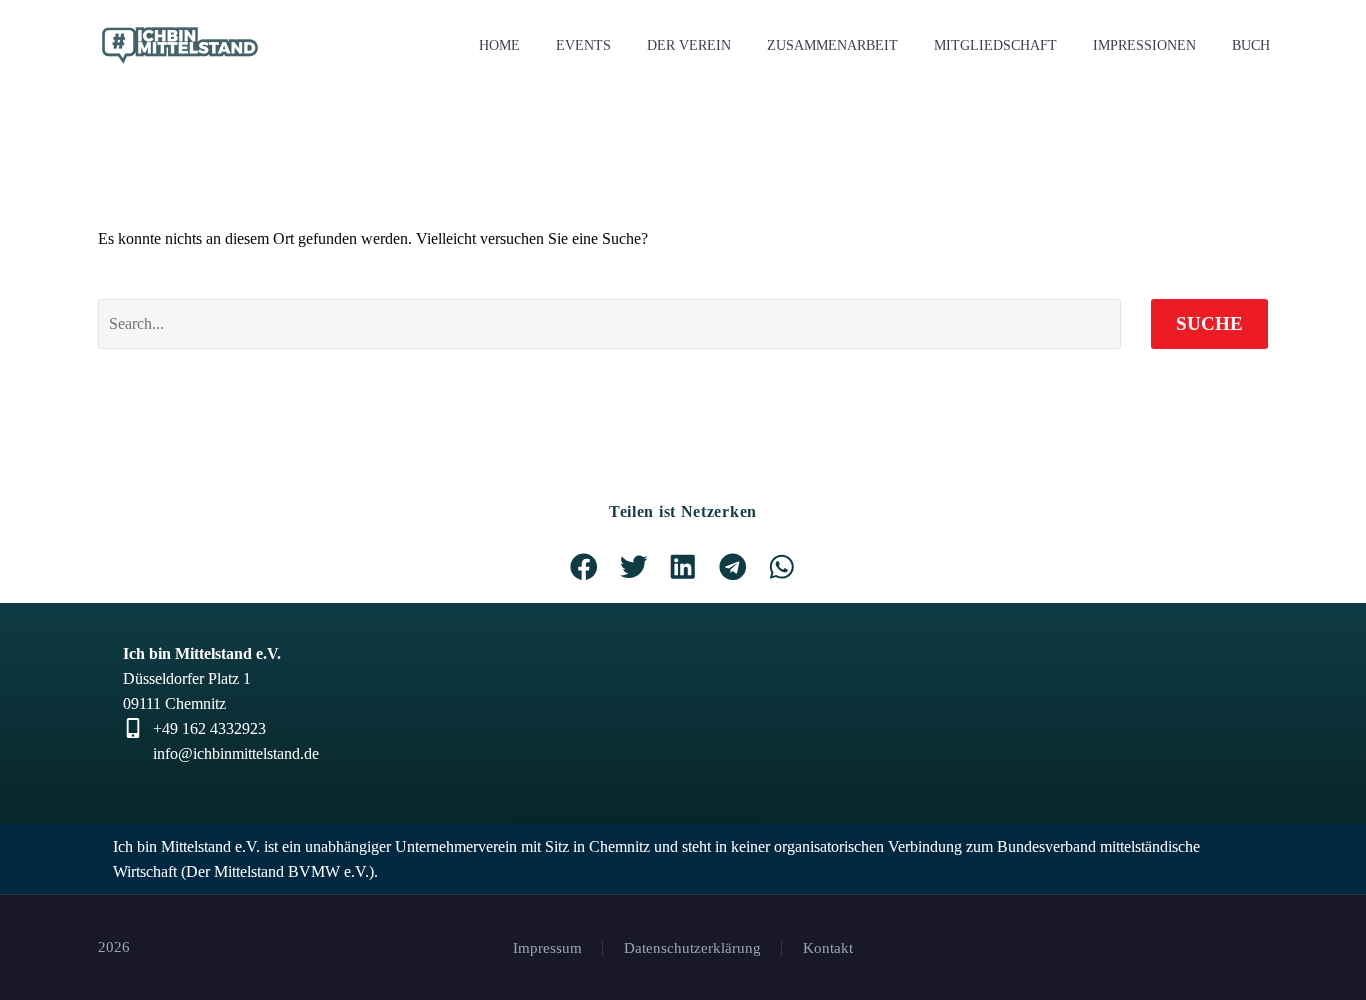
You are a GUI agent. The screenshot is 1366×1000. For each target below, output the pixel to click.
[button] (584, 567)
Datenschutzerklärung (692, 948)
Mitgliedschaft (995, 45)
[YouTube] (1262, 949)
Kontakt (828, 948)
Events (583, 45)
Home (499, 45)
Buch (1251, 45)
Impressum (547, 948)
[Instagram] (1236, 949)
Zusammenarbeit (832, 45)
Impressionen (1144, 45)
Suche (1209, 323)
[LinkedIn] (1210, 949)
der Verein (689, 45)
